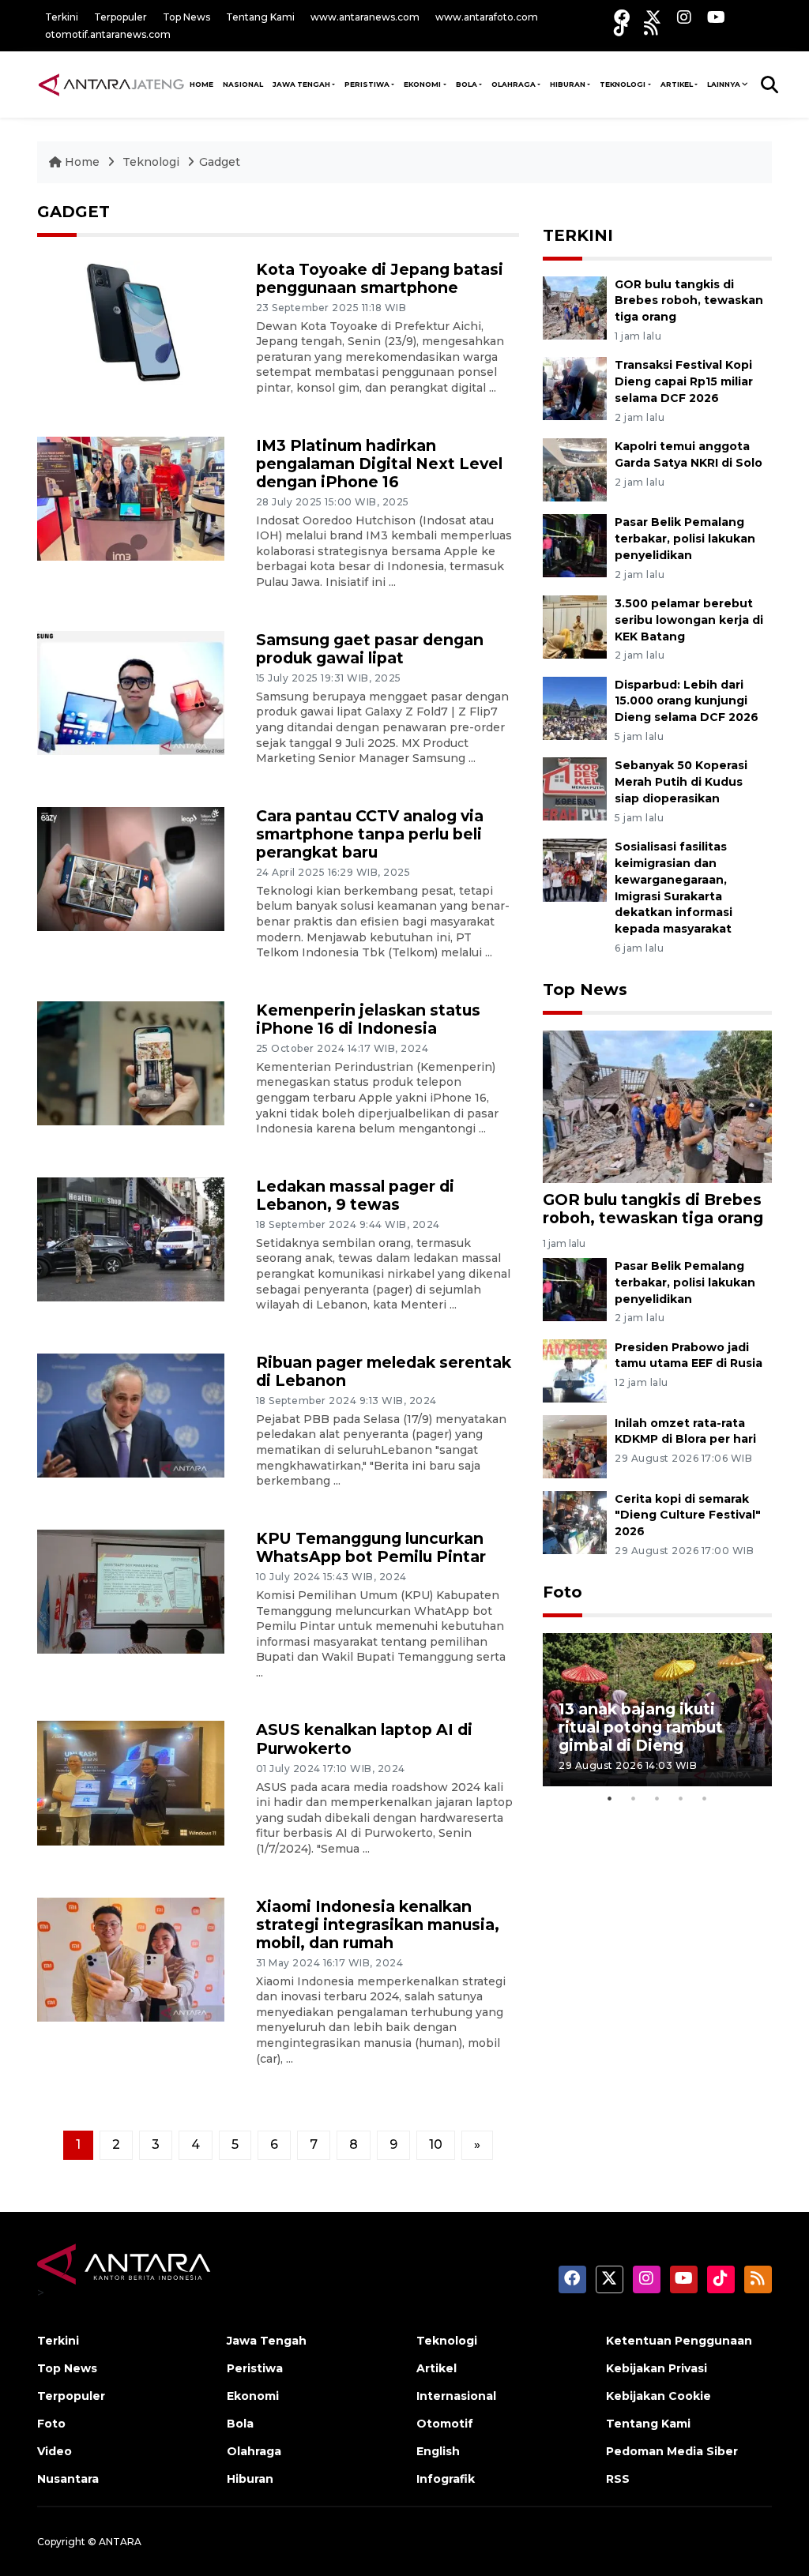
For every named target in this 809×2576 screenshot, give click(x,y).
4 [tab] (681, 1798)
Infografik (446, 2479)
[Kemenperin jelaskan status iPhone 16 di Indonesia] (131, 1063)
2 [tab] (634, 1798)
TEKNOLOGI (623, 84)
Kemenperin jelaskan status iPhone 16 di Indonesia (368, 1019)
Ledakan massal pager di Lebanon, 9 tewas (355, 1195)
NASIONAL (243, 84)
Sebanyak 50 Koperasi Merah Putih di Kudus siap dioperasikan (681, 782)
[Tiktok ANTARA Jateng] (621, 28)
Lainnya (724, 84)
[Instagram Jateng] (684, 17)
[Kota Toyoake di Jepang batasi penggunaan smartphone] (131, 322)
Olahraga (254, 2451)
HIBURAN (568, 84)
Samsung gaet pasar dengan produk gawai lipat (370, 649)
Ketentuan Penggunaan (679, 2341)
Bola (240, 2424)
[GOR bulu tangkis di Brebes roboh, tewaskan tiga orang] (575, 307)
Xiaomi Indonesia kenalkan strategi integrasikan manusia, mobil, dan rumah (378, 1924)
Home (82, 162)
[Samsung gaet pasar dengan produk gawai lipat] (131, 692)
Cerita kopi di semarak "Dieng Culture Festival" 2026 (688, 1515)
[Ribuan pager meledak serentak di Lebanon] (131, 1415)
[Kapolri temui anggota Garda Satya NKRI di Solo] (575, 469)
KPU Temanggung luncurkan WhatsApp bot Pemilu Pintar (371, 1547)
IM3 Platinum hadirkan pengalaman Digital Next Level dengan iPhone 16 (379, 464)
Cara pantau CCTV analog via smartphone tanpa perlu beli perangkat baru (370, 834)
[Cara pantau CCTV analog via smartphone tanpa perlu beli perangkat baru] (131, 868)
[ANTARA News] (111, 84)
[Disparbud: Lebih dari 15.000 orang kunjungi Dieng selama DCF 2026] (575, 707)
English (438, 2451)
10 (436, 2144)
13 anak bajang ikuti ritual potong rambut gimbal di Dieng (641, 1727)
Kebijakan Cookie (658, 2396)
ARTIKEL (677, 84)
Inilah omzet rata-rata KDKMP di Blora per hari (685, 1431)
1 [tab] (610, 1798)
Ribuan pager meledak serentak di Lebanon (384, 1371)
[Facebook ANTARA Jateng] (622, 17)
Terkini (62, 17)
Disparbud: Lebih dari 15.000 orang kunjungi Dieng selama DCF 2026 (687, 701)
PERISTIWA (367, 84)
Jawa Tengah (301, 84)
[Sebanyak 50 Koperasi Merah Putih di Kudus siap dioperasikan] (575, 789)
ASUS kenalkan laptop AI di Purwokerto (364, 1739)
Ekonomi (253, 2396)
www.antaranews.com (365, 17)
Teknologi (152, 162)
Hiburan (250, 2479)
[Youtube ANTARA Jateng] (716, 17)
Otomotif (445, 2424)
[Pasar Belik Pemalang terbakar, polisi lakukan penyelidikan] (575, 544)
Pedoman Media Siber (672, 2451)
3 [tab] (657, 1798)
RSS (618, 2479)
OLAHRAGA (514, 84)
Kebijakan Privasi (657, 2368)
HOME (201, 84)
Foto (563, 1592)
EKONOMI (422, 84)
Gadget (220, 162)
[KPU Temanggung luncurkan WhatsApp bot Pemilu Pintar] (131, 1591)
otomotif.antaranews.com (108, 34)
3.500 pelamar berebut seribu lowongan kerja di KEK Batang (689, 620)
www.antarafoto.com (487, 17)
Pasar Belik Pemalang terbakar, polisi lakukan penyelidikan (685, 539)
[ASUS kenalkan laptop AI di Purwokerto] (131, 1782)
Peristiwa (255, 2368)
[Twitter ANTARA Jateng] (653, 17)
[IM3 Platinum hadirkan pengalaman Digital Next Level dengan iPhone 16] (131, 498)
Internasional (456, 2396)
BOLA (467, 84)
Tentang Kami (260, 17)
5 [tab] (705, 1798)
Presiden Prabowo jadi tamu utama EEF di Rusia (689, 1356)
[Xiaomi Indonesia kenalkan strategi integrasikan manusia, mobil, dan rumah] (131, 1959)
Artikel (436, 2368)
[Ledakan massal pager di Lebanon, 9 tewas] (131, 1239)
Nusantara (68, 2479)
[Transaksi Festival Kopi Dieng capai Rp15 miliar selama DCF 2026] (575, 388)
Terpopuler (120, 17)
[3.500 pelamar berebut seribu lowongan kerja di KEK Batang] (575, 626)
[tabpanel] (657, 1709)
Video (55, 2451)
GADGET (73, 212)
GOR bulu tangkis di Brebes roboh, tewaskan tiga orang (689, 301)
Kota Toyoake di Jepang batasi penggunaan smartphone (380, 278)
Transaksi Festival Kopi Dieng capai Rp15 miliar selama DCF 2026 (684, 381)
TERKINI (578, 235)
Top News (186, 17)
